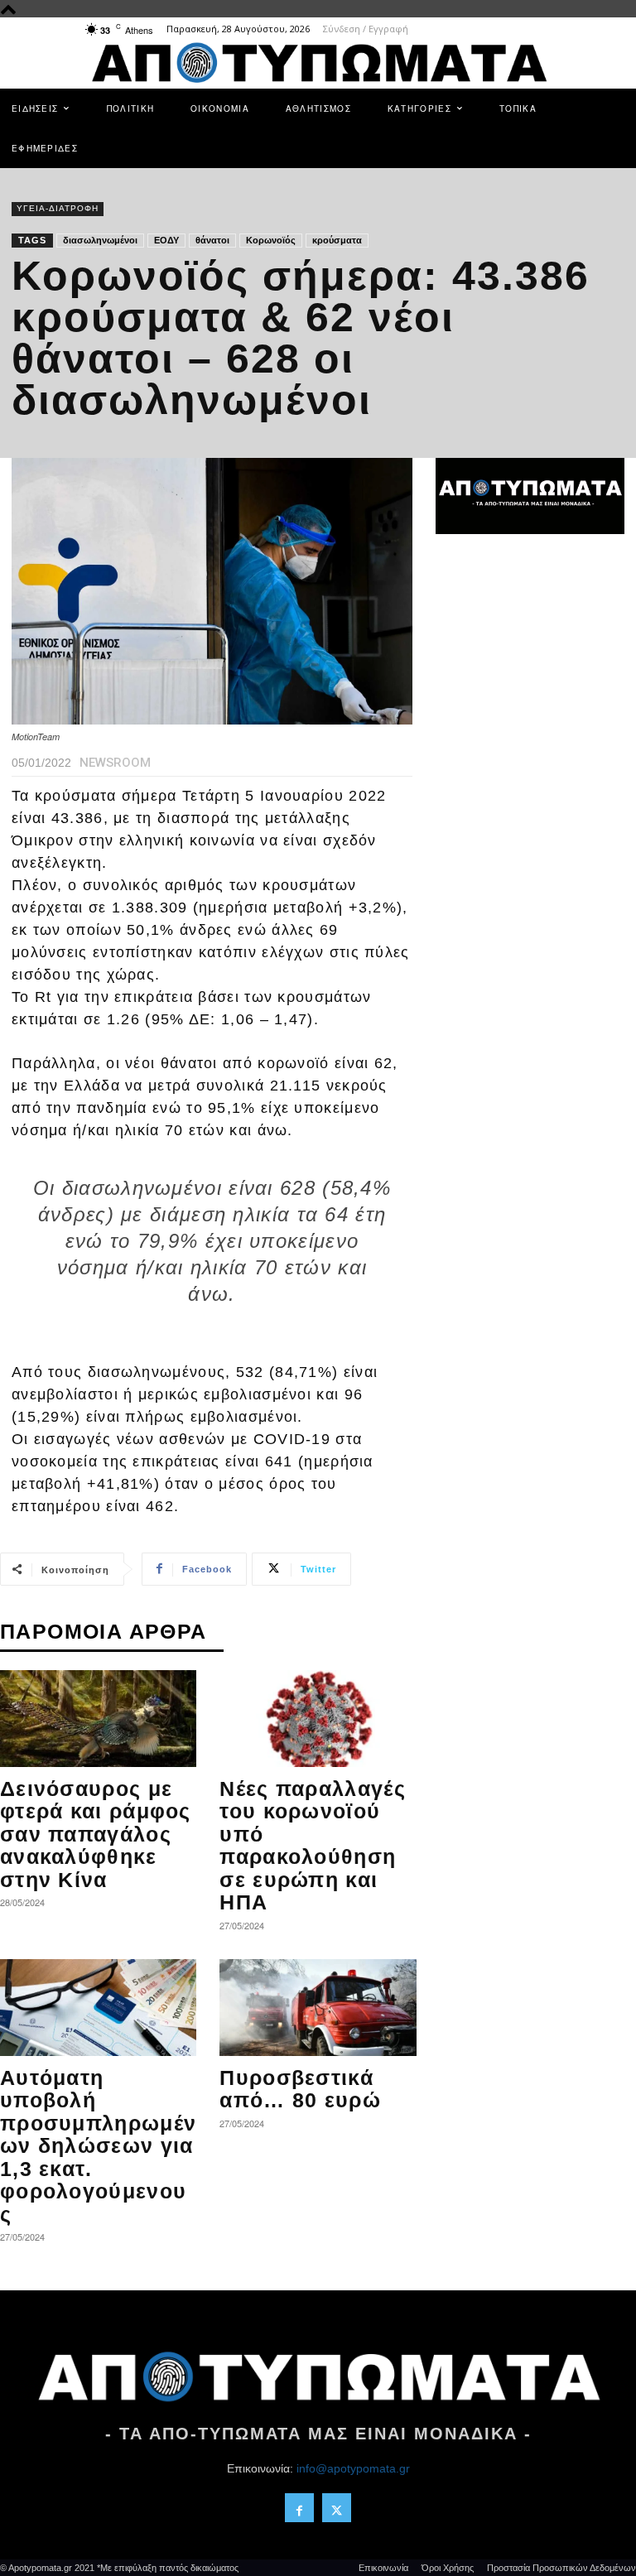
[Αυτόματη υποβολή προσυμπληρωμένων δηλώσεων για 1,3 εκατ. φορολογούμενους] (98, 2008)
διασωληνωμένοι (100, 240)
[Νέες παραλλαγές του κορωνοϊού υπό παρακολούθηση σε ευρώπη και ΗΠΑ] (318, 1719)
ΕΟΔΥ (166, 240)
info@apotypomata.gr (353, 2468)
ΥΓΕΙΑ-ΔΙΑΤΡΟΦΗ (58, 208)
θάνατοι (212, 240)
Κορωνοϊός (271, 240)
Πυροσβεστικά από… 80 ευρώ (300, 2089)
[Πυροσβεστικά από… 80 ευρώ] (318, 2008)
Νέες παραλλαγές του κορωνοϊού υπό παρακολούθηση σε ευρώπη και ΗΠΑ (313, 1846)
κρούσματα (337, 240)
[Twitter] (337, 2508)
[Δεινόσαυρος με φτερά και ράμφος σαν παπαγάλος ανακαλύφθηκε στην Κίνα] (98, 1719)
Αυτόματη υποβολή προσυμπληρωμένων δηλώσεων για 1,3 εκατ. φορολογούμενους (98, 2146)
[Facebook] (299, 2508)
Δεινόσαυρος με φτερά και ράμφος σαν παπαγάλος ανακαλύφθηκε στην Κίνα (96, 1834)
